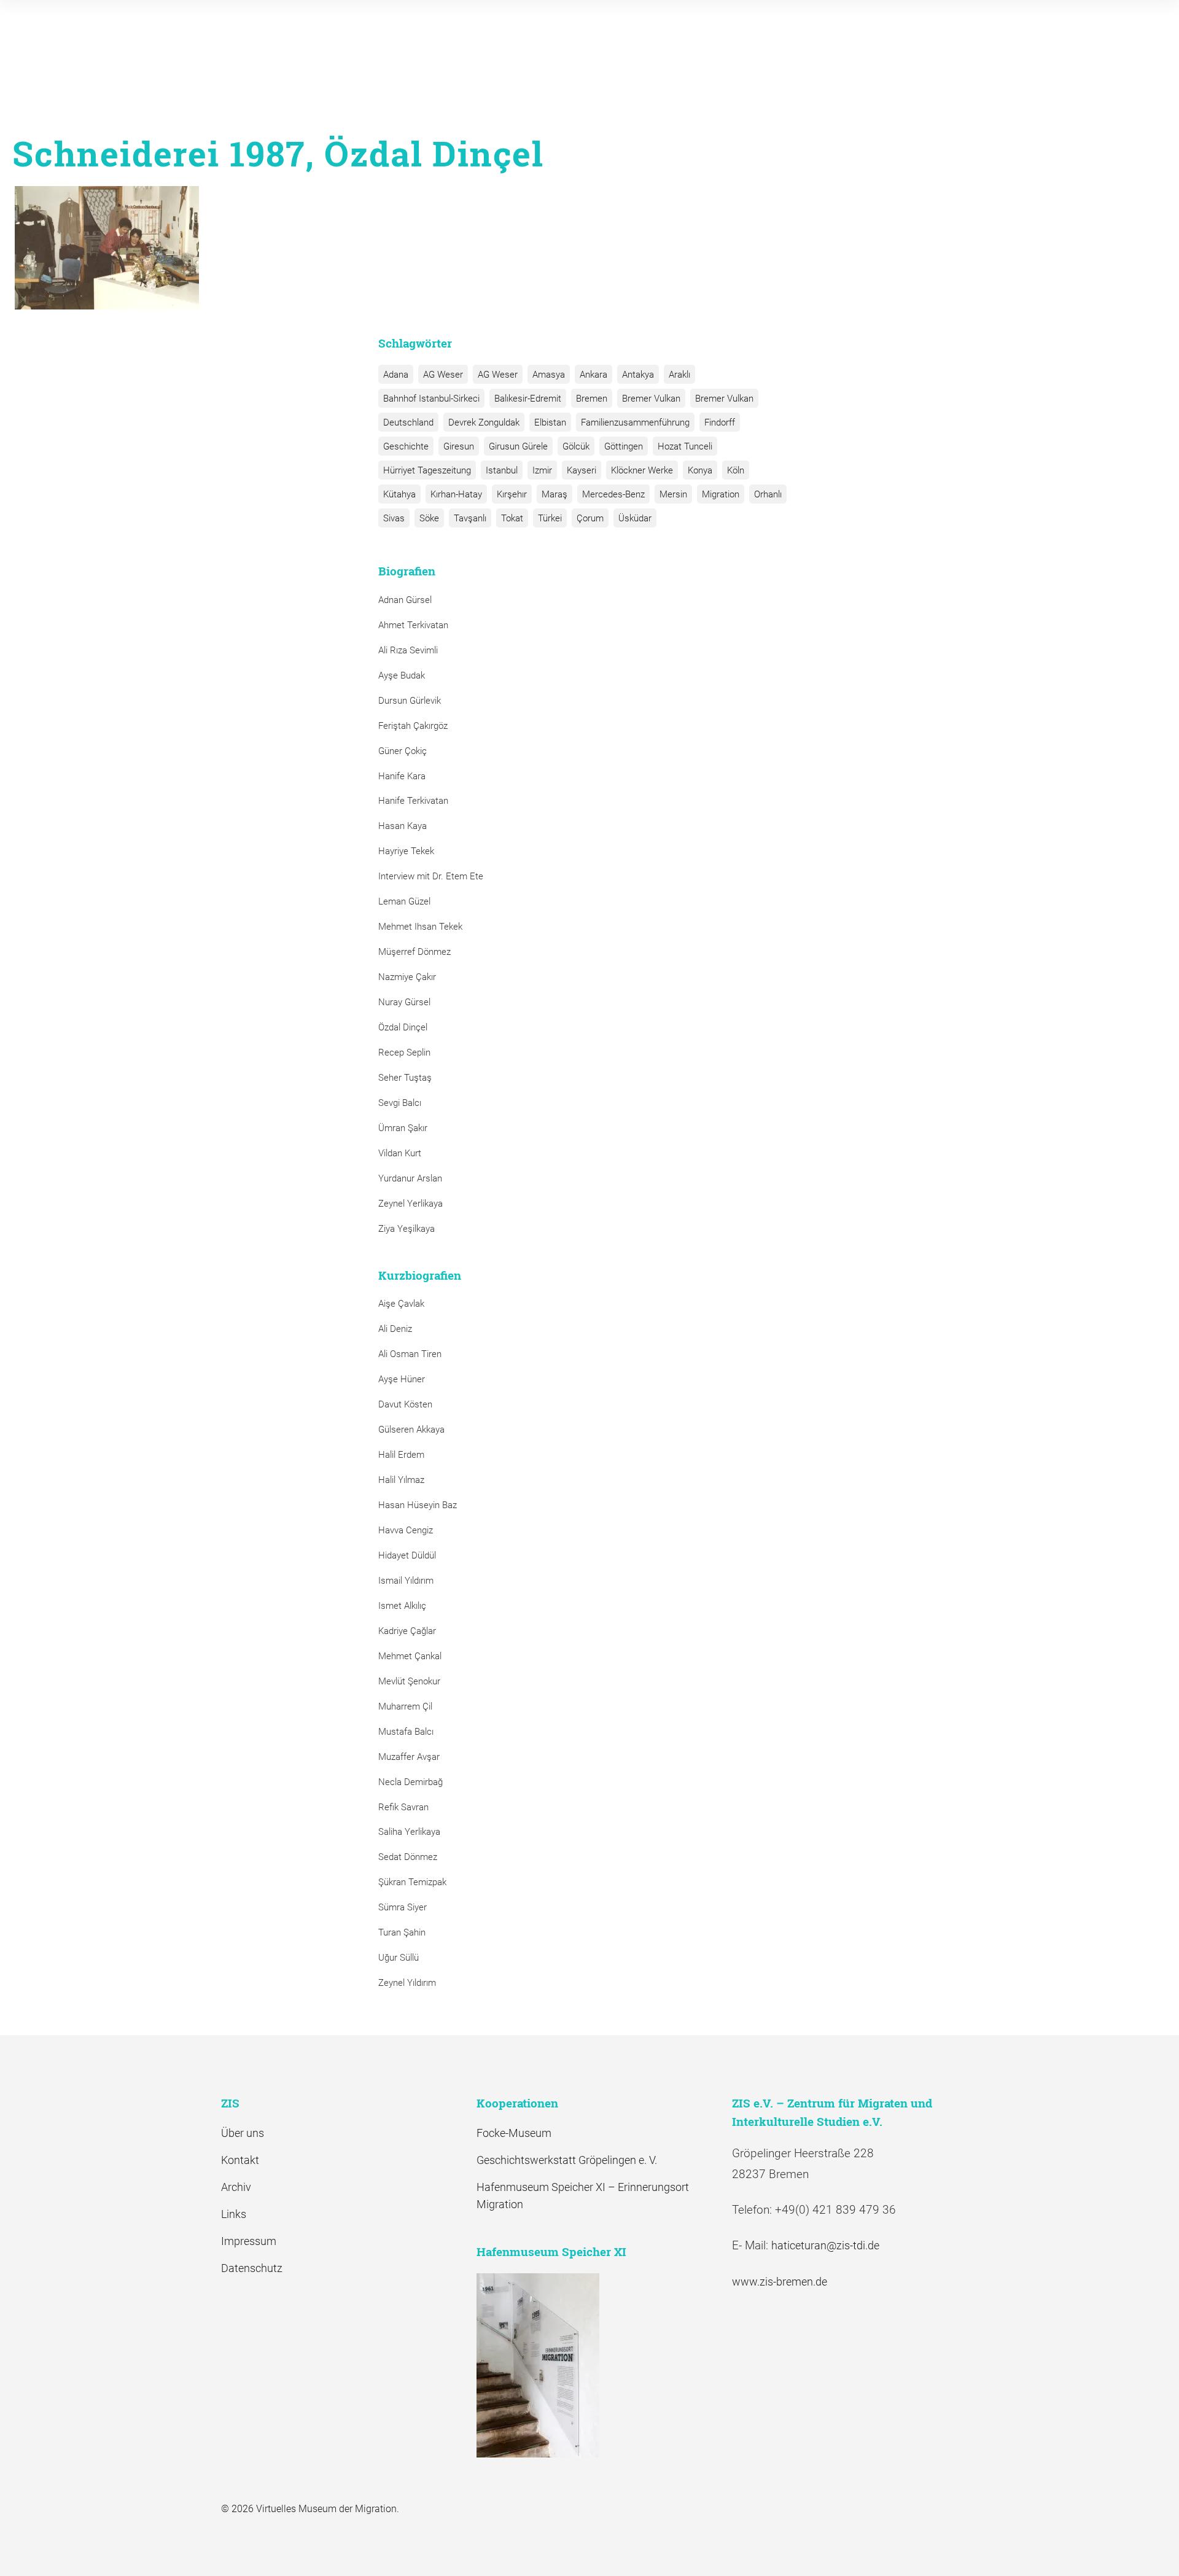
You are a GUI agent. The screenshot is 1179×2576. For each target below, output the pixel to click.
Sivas (394, 518)
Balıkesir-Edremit (528, 399)
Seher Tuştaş (405, 1078)
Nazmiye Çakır (407, 977)
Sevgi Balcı (400, 1103)
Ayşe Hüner (402, 1379)
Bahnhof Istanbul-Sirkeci (431, 399)
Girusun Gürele (518, 446)
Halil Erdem (401, 1455)
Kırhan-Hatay (456, 494)
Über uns (243, 2133)
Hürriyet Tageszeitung (427, 470)
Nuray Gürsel (404, 1002)
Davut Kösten (405, 1404)
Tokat (512, 518)
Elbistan (550, 422)
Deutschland (408, 422)
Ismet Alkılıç (405, 1606)
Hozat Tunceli (685, 446)
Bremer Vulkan (651, 399)
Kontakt (240, 2160)
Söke (429, 518)
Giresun (459, 446)
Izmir (542, 470)
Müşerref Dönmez (414, 952)
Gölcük (576, 446)
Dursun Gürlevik (410, 701)
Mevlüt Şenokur (409, 1681)
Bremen (592, 399)
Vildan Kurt (400, 1153)
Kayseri (582, 470)
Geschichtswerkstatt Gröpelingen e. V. (567, 2160)
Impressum (249, 2241)
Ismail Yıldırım (406, 1581)
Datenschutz (252, 2268)
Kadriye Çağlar (407, 1631)
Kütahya (399, 494)
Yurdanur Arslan (410, 1178)
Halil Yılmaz (401, 1480)
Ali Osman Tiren (410, 1354)
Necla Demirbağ (411, 1782)
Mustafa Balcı (406, 1732)
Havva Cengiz (406, 1530)
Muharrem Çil (405, 1706)
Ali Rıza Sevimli (408, 650)
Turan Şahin (402, 1932)
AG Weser (443, 375)
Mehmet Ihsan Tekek (420, 927)
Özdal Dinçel (403, 1027)
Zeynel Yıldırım (407, 1983)
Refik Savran (403, 1807)
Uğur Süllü (399, 1958)
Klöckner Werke (642, 470)
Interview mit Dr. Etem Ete (431, 876)
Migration (721, 494)
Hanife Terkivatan (413, 801)
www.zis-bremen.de (780, 2282)
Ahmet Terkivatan (413, 625)
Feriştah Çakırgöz (413, 726)
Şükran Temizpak (412, 1882)
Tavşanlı (470, 518)
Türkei (550, 518)
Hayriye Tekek (406, 851)
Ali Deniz (395, 1329)
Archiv (236, 2187)
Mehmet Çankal (410, 1656)
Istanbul (502, 470)
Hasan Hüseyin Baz (418, 1505)
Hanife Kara (402, 776)
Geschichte (406, 446)
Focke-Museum (514, 2133)
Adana (396, 375)
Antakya (638, 375)
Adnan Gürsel (405, 600)
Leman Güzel (404, 901)
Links (234, 2214)
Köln (736, 470)
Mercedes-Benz (613, 494)
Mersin (673, 494)
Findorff (720, 422)
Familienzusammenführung (635, 422)
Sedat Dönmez (408, 1857)
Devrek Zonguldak (484, 422)
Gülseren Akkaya (411, 1430)
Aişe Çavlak (401, 1304)
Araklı (679, 375)
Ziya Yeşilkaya (407, 1229)
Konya (700, 470)
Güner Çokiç (403, 751)
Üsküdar (635, 518)
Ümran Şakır (403, 1128)
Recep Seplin (404, 1053)
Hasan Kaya (403, 826)
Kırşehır (512, 494)
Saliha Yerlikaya (409, 1832)
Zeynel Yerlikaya (411, 1204)
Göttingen (624, 446)
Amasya (549, 375)
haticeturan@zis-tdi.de (825, 2245)
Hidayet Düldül (407, 1555)
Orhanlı (768, 494)
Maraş (554, 494)
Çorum (590, 518)
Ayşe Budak (402, 675)
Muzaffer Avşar (409, 1757)
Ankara (593, 375)
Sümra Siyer (403, 1907)
